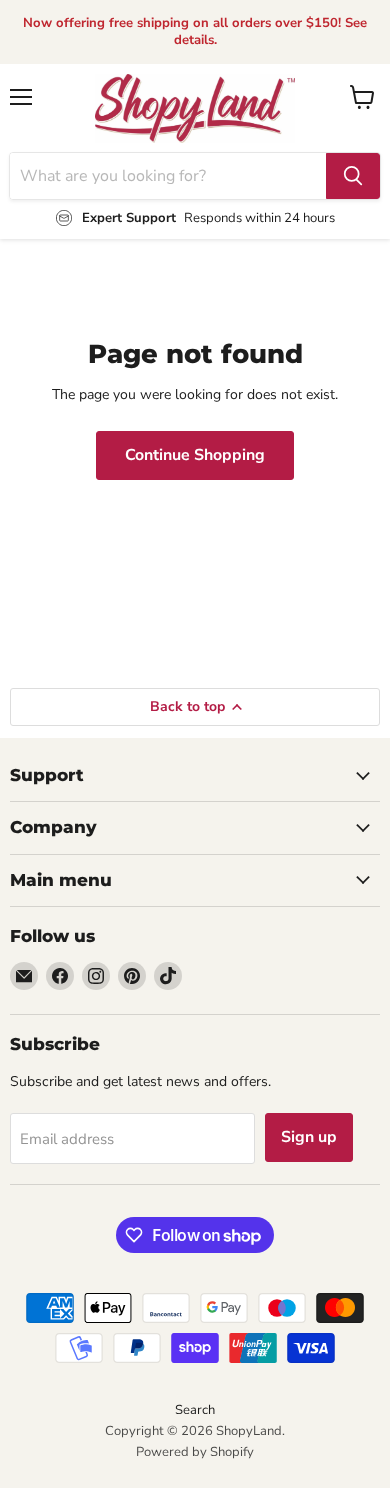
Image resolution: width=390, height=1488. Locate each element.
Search (195, 1410)
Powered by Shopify (195, 1452)
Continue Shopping (195, 455)
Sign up (309, 1137)
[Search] (353, 176)
